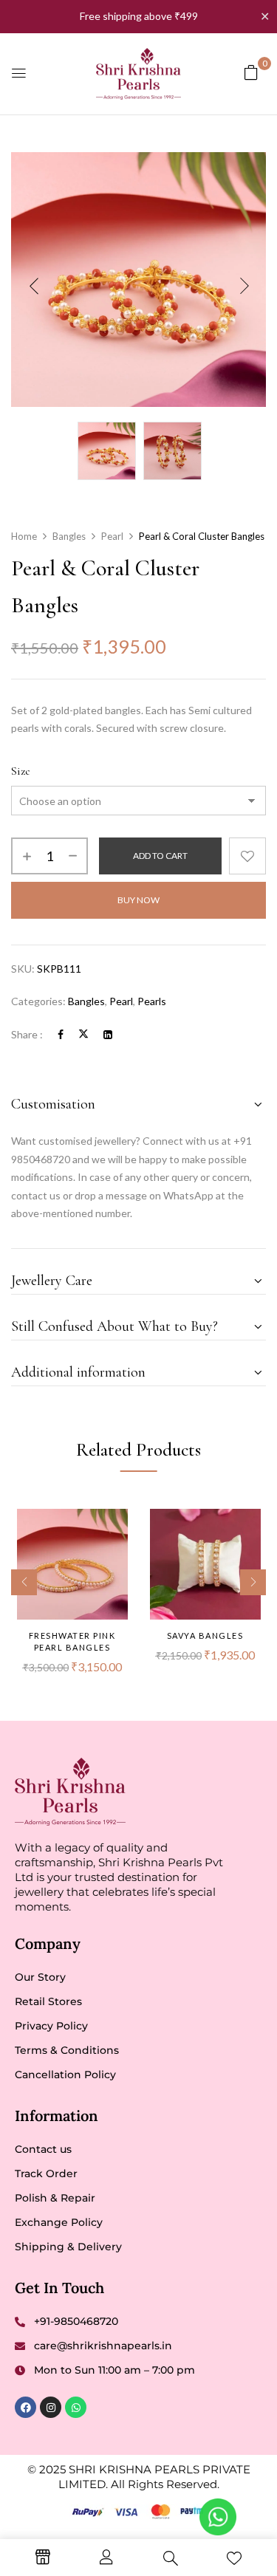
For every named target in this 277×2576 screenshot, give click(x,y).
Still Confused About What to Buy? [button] (114, 1326)
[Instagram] (51, 2407)
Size (21, 771)
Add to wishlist (247, 856)
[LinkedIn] (108, 1034)
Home (24, 536)
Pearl (112, 536)
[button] (251, 72)
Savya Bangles (205, 1635)
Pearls (152, 1001)
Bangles (69, 536)
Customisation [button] (53, 1104)
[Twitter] (83, 1034)
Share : (27, 1034)
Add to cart (160, 856)
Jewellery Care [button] (52, 1281)
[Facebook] (61, 1034)
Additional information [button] (78, 1372)
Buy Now (138, 900)
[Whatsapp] (76, 2407)
